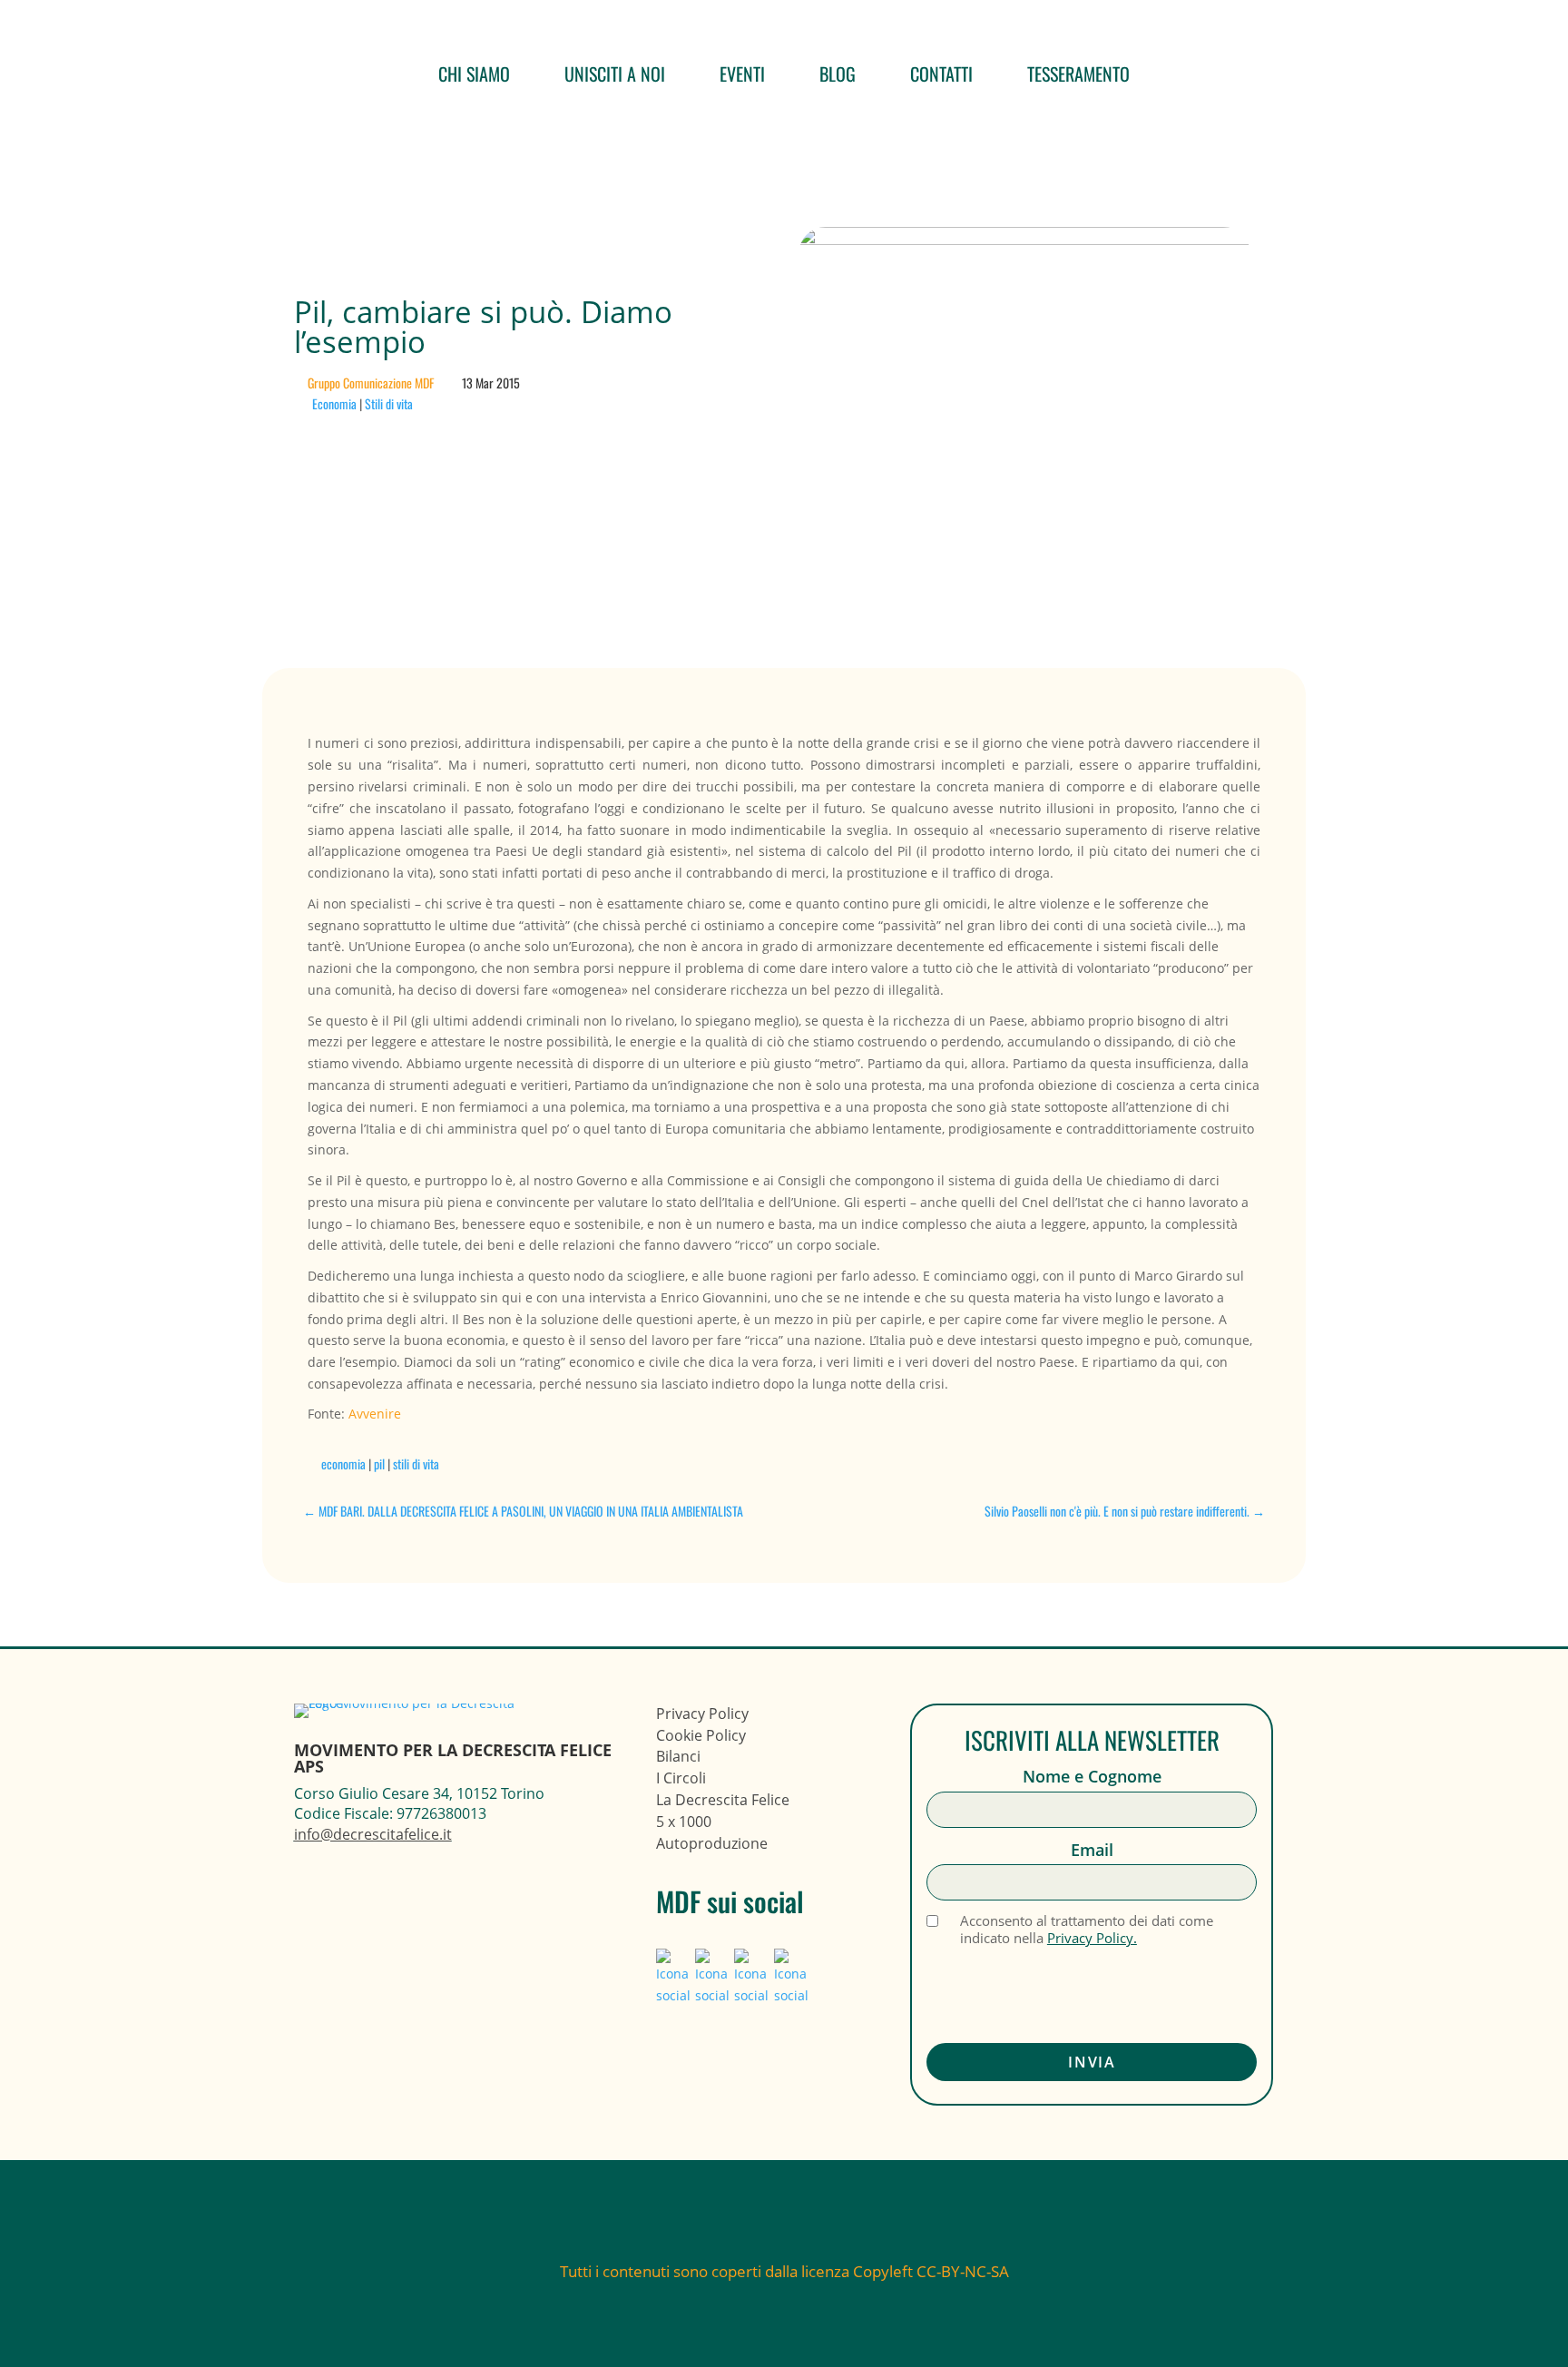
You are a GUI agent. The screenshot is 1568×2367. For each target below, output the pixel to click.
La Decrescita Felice (723, 1800)
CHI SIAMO (474, 74)
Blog (838, 74)
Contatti (941, 74)
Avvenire (375, 1414)
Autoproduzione (712, 1843)
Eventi (742, 74)
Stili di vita (389, 403)
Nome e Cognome (1092, 1777)
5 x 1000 (684, 1822)
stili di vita (416, 1463)
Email (1092, 1850)
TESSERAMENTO (1078, 74)
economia (343, 1463)
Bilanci (678, 1756)
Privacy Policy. (1092, 1938)
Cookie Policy (701, 1735)
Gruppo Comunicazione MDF (371, 383)
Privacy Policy (702, 1714)
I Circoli (681, 1778)
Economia (334, 403)
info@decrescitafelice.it (373, 1834)
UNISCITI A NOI (615, 74)
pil (379, 1463)
